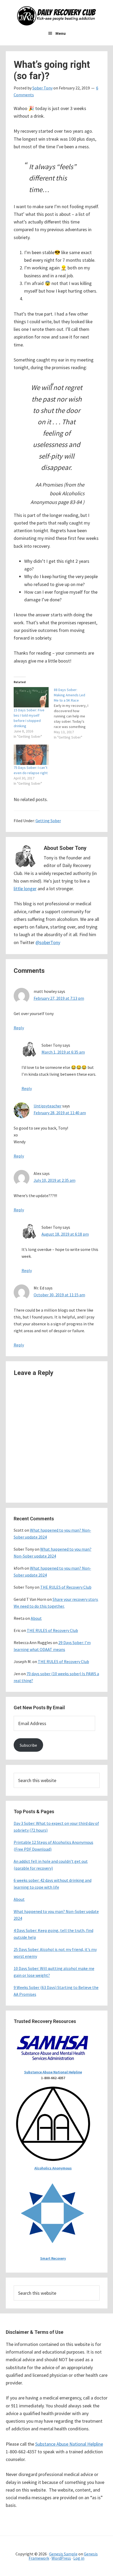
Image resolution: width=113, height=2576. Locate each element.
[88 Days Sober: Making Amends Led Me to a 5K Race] (74, 713)
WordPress (61, 2558)
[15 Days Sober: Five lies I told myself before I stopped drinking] (31, 697)
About (36, 1618)
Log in (79, 2558)
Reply (19, 1028)
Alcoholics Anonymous (53, 2168)
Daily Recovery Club (56, 16)
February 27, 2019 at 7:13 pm (59, 998)
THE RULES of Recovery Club (66, 1587)
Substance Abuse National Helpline (53, 2072)
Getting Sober (48, 821)
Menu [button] (61, 33)
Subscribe (28, 1745)
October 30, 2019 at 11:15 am (59, 1295)
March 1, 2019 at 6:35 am (63, 1052)
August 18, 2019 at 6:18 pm (65, 1234)
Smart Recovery (53, 2258)
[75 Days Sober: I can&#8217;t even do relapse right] (31, 755)
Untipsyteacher (48, 1106)
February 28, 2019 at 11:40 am (60, 1113)
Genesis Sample (63, 2554)
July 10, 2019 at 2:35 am (55, 1180)
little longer (25, 889)
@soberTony (48, 942)
